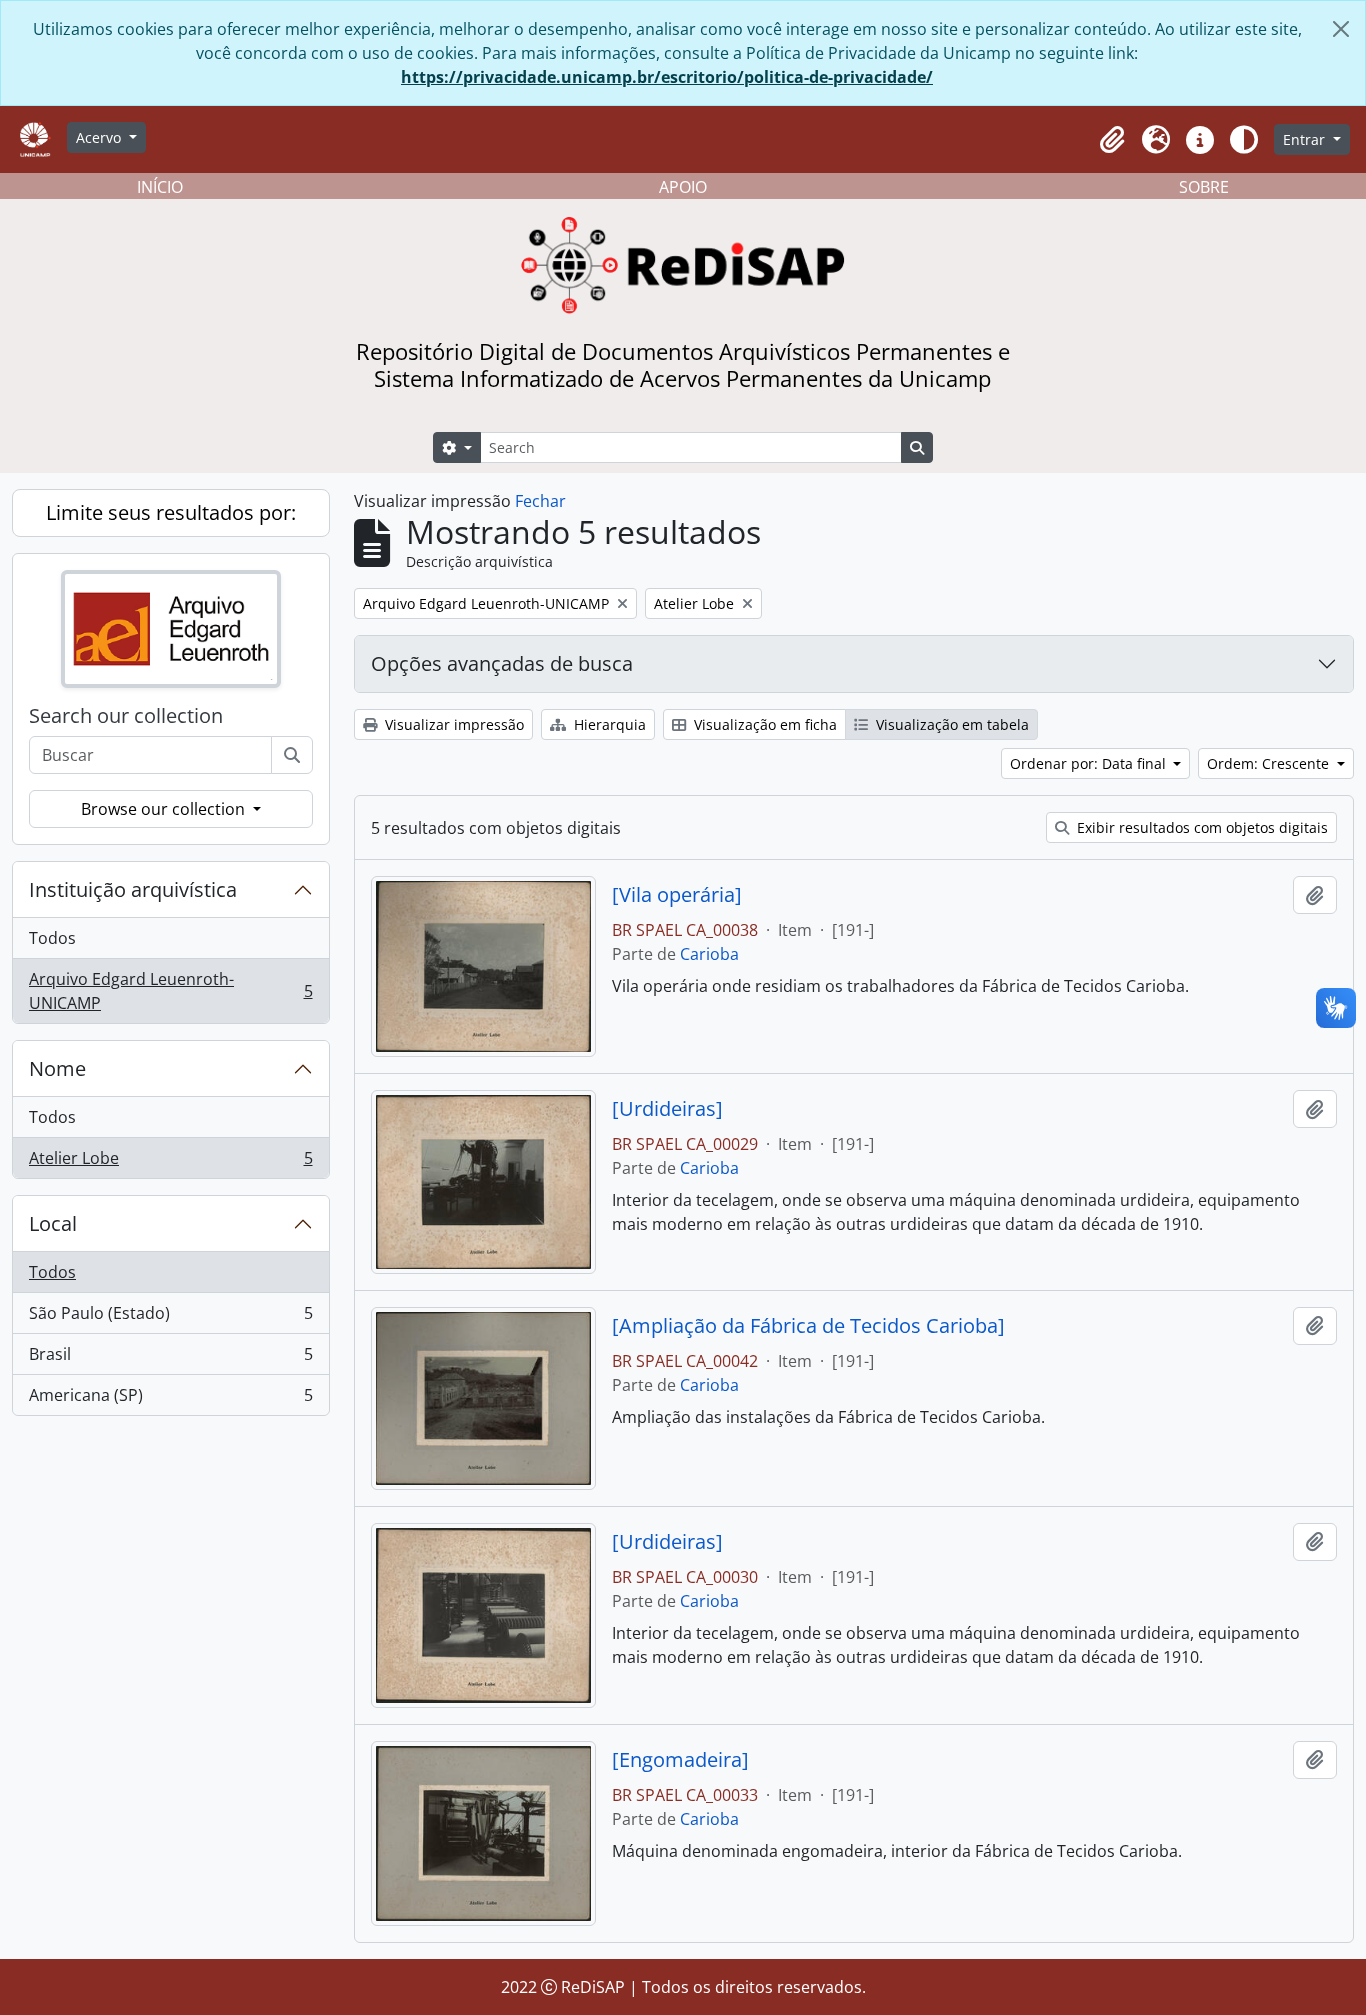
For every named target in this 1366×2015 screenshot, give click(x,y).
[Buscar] (292, 755)
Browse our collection (165, 809)
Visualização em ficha (763, 724)
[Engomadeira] (680, 1760)
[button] (1112, 140)
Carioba (709, 954)
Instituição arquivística (133, 889)
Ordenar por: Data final (1090, 763)
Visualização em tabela (950, 724)
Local (53, 1223)
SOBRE (1204, 187)
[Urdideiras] (667, 1109)
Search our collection (126, 716)
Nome (57, 1068)
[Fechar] (1341, 29)
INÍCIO (160, 187)
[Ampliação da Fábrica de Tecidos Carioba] (808, 1326)
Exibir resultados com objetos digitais (1200, 827)
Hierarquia (608, 724)
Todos (52, 938)
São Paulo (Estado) (170, 1318)
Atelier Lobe (170, 1162)
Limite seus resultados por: (171, 512)
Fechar (540, 501)
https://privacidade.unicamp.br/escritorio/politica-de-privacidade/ (667, 77)
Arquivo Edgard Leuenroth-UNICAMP (170, 991)
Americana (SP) (170, 1399)
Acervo (100, 137)
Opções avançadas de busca (502, 663)
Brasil (170, 1359)
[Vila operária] (677, 895)
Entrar (1306, 139)
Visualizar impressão (452, 724)
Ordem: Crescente (1270, 763)
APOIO (683, 187)
